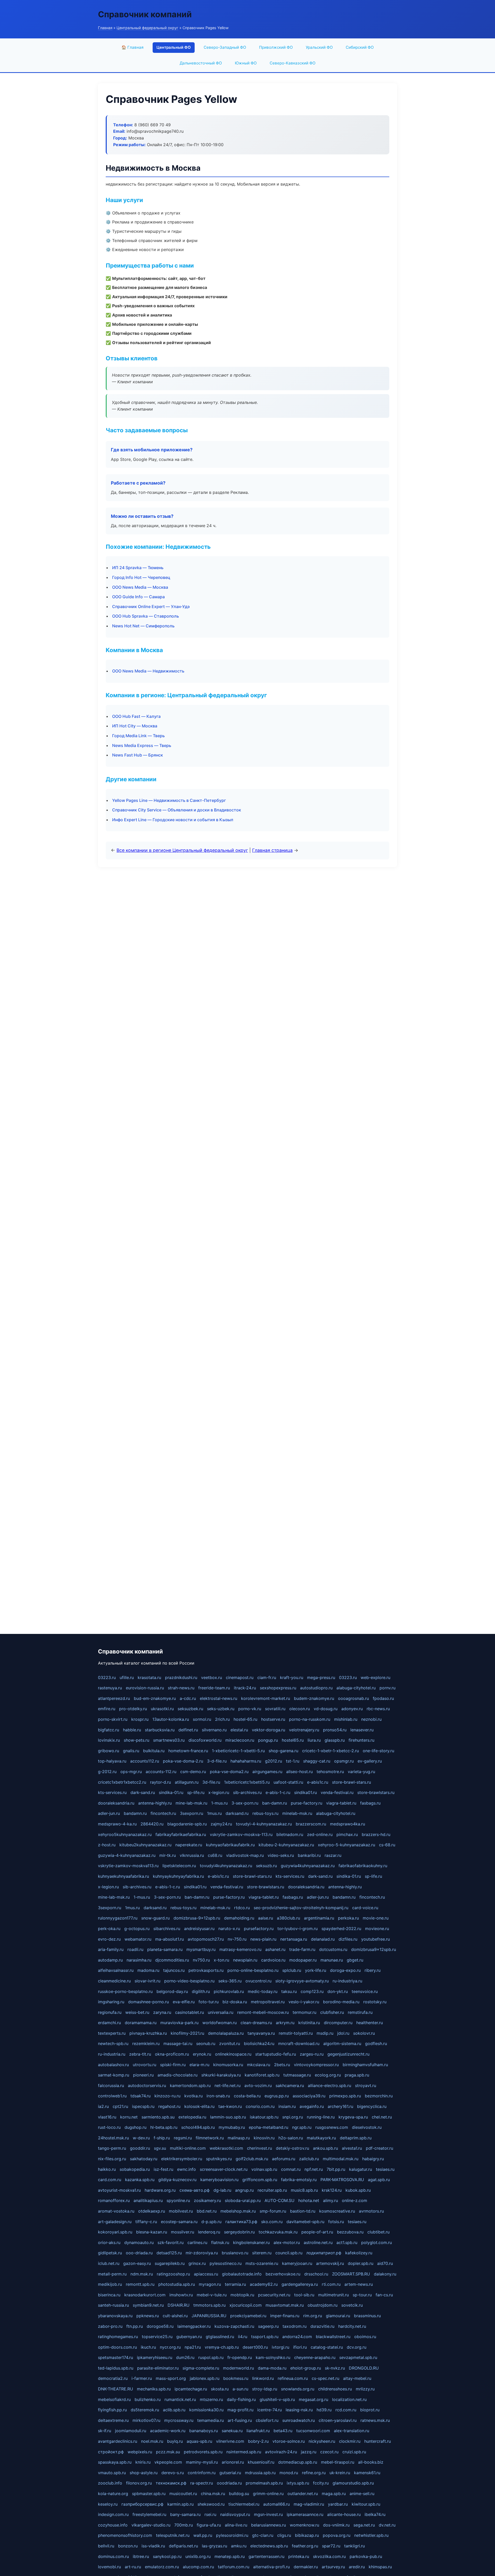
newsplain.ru (245, 1960)
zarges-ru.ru (312, 2054)
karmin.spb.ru (180, 2504)
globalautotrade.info (242, 2274)
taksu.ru (289, 1991)
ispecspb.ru (143, 2106)
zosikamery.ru (207, 2200)
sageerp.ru (268, 2326)
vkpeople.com (168, 2462)
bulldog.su (239, 2494)
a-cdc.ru (188, 1698)
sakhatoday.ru (144, 2159)
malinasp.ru (239, 2138)
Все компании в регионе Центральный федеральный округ (182, 850)
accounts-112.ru (161, 1772)
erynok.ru (202, 2054)
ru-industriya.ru (347, 1981)
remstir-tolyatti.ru (296, 2033)
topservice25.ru (157, 2337)
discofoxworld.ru (205, 1740)
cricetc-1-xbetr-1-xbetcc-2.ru (331, 1751)
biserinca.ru (109, 2295)
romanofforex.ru (114, 2200)
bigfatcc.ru (109, 1730)
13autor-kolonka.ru (171, 1719)
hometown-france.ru (188, 1751)
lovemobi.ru (109, 2567)
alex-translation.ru (352, 2431)
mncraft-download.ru (299, 2043)
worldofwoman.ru (220, 2023)
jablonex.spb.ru (205, 2378)
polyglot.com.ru (377, 2242)
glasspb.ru (335, 1740)
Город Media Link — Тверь (138, 736)
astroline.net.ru (318, 2242)
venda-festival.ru (337, 1792)
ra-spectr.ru (202, 2483)
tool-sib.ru (304, 2295)
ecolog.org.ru (328, 2075)
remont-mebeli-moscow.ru (263, 2012)
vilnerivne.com (230, 2441)
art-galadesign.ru (115, 2222)
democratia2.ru (113, 2378)
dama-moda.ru (272, 2368)
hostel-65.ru (245, 1719)
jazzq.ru (309, 2452)
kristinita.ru (309, 2023)
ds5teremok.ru (145, 2410)
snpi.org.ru (293, 2117)
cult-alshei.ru (175, 2316)
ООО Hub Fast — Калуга (136, 716)
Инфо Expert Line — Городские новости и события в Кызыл (173, 820)
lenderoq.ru (209, 2232)
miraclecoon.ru (240, 1740)
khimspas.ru (380, 2567)
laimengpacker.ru (194, 2326)
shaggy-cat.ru (317, 1761)
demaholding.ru (239, 1918)
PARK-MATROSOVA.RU (342, 2180)
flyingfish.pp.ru (112, 2410)
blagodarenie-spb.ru (187, 1824)
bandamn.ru (135, 1813)
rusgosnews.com (332, 2127)
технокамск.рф (171, 2483)
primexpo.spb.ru (345, 2096)
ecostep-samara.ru (179, 2222)
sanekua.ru (232, 2431)
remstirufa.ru (360, 2012)
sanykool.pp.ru (167, 2556)
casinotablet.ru (189, 2012)
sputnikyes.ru (219, 2159)
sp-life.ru (196, 1792)
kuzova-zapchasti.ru (234, 2326)
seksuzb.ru (266, 1866)
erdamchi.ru (109, 2023)
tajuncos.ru (174, 1970)
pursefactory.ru (259, 1929)
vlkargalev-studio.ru (151, 2525)
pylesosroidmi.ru (232, 2535)
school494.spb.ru (198, 2127)
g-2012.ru (107, 1772)
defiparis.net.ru (183, 2546)
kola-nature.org (113, 2494)
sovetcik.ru (352, 2305)
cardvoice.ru (273, 1960)
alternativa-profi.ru (271, 2567)
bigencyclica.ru (372, 2106)
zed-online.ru (320, 1834)
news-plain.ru (263, 1939)
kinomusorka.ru (228, 2065)
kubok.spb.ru (358, 2190)
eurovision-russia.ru (145, 1688)
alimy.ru (331, 2200)
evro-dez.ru (109, 1939)
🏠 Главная (133, 47)
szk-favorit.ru (171, 2242)
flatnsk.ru (220, 2242)
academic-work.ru (168, 2431)
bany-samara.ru (185, 2514)
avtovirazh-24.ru (281, 2452)
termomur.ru (304, 2012)
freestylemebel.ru (149, 2514)
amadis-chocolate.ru (178, 2075)
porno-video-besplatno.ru (189, 1981)
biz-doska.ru (235, 2002)
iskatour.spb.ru (264, 2117)
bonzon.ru (128, 2546)
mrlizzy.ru (365, 2389)
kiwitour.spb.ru (366, 2504)
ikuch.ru (148, 2347)
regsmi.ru (183, 2138)
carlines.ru (197, 2242)
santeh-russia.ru (113, 2305)
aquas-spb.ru (199, 2441)
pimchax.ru (347, 1834)
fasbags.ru (370, 1803)
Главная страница (272, 850)
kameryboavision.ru (219, 2180)
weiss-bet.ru (137, 2012)
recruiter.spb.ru (272, 2190)
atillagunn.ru (187, 1782)
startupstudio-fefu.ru (276, 2054)
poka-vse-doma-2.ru (183, 1761)
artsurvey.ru (333, 2567)
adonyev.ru (352, 1709)
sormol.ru (202, 1719)
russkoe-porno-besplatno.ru (125, 1991)
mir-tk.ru (168, 1855)
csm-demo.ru (193, 1772)
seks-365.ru (230, 1981)
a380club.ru (288, 1918)
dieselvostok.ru (367, 2127)
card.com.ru (110, 2180)
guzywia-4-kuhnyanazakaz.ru (127, 1855)
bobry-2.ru (258, 2441)
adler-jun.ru (109, 1813)
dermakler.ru (306, 2567)
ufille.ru (127, 1677)
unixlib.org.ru (198, 2556)
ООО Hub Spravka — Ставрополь (146, 616)
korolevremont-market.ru (266, 1698)
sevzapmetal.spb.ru (358, 2357)
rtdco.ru (242, 1908)
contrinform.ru (202, 2473)
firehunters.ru (361, 1740)
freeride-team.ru (214, 1688)
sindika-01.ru (171, 1792)
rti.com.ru (331, 2284)
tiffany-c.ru (146, 2222)
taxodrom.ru (295, 2326)
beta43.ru (283, 2431)
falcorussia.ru (111, 2085)
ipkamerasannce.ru (305, 2514)
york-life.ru (316, 1970)
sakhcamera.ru (290, 2085)
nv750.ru (201, 1960)
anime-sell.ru (362, 2494)
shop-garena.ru (283, 1751)
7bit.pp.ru (336, 2169)
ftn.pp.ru (135, 2326)
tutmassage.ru (297, 2075)
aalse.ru (266, 1918)
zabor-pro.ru (110, 2326)
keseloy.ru (108, 2504)
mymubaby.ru (232, 2127)
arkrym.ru (285, 2023)
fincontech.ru (163, 1813)
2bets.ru (282, 2065)
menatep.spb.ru (230, 2556)
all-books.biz (371, 2462)
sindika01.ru (306, 1792)
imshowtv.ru (181, 2295)
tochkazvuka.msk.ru (278, 2232)
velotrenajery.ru (304, 1730)
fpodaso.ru (383, 1698)
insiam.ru (287, 2106)
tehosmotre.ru (330, 1772)
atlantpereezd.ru (114, 1698)
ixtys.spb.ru (298, 2483)
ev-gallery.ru (370, 1761)
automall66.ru (277, 2504)
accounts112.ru (145, 1761)
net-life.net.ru (228, 2085)
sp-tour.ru (362, 2295)
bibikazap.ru (307, 2535)
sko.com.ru (272, 2222)
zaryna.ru (162, 2012)
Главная (105, 28)
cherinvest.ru (259, 2148)
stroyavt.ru (366, 2085)
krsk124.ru (332, 2190)
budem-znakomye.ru (314, 1698)
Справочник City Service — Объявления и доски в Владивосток (177, 810)
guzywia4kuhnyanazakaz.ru (308, 1866)
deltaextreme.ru (113, 2420)
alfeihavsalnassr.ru (116, 1970)
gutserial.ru (230, 2473)
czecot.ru (329, 2452)
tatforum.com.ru (234, 2567)
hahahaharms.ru (246, 1761)
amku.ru (239, 2546)
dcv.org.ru (357, 2347)
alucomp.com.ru (198, 2567)
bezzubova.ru (350, 2232)
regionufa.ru (110, 2012)
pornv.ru (387, 1688)
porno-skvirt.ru (113, 1719)
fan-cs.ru (384, 2295)
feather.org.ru (305, 2546)
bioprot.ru (370, 2410)
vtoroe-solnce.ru (289, 2441)
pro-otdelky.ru (133, 1709)
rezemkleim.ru (146, 2043)
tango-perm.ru (112, 2148)
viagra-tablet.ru (341, 1803)
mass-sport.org (171, 2378)
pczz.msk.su (168, 2452)
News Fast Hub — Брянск (138, 755)
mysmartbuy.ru (201, 1949)
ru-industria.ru (112, 2054)
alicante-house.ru (344, 2514)
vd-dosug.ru (326, 1709)
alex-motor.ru (287, 2242)
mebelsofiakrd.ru (114, 2399)
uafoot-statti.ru (288, 1782)
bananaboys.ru (204, 2431)
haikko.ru (107, 2169)
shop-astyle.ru (144, 2473)
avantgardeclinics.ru (118, 2441)
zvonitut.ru (230, 2043)
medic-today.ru (263, 1991)
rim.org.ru (313, 2316)
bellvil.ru (106, 2546)
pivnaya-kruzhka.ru (148, 2033)
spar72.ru (331, 2546)
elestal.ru (239, 1730)
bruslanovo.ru (235, 2253)
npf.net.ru (314, 2169)
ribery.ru (373, 1970)
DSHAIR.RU (179, 2305)
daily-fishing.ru (241, 2399)
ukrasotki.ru (162, 1709)
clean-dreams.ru (256, 2023)
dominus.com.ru (113, 2556)
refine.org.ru (314, 2473)
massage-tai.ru (178, 2043)
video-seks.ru (281, 1855)
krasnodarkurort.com (145, 2295)
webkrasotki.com (226, 2148)
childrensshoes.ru (335, 2389)
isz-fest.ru (163, 2169)
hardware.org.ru (160, 2190)
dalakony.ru (385, 2274)
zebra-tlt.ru (140, 2054)
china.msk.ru (213, 2494)
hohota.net (309, 2200)
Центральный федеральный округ (147, 28)
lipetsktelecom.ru (179, 1866)
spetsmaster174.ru (115, 2357)
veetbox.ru (212, 1677)
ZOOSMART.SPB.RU (351, 2274)
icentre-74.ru (270, 2410)
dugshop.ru (135, 2127)
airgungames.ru (267, 1772)
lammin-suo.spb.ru (228, 2117)
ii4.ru (243, 2337)
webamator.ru (138, 1939)
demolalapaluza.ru (226, 2033)
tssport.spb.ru (265, 2337)
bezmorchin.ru (379, 2096)
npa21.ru (193, 2347)
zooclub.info (110, 2483)
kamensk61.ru (367, 2473)
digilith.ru (201, 1991)
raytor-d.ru (160, 1782)
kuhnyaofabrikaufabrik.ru (230, 1845)
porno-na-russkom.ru (310, 1719)
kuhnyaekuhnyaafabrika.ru (123, 1876)
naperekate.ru (189, 1845)
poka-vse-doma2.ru (229, 1772)
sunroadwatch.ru (299, 2420)
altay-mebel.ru (357, 2378)
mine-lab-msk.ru (191, 1803)
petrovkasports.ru (206, 1970)
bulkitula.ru (154, 1751)
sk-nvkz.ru (335, 2368)
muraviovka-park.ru (179, 2023)
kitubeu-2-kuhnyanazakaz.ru (286, 1845)
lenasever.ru (362, 1730)
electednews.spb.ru (269, 2546)
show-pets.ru (137, 1740)
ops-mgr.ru (131, 1772)
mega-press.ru (321, 1677)
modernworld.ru (238, 2368)
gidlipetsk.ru (110, 2253)
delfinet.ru (188, 1730)
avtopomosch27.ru (206, 1939)
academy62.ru (264, 2284)
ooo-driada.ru (139, 2253)
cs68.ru (215, 1855)
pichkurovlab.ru (229, 1991)
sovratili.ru (275, 1709)
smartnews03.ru (169, 1740)
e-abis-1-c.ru (278, 1792)
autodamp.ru (110, 1960)
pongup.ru (268, 1740)
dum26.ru (185, 2357)
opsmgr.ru (344, 1761)
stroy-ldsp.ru (265, 2389)
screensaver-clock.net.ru (224, 2169)
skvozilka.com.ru (329, 2556)
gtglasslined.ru (220, 2337)
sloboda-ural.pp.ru (243, 2200)
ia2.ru (103, 2106)
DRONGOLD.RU (364, 2368)
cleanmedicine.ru (114, 1981)
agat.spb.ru (379, 2180)
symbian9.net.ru (148, 2305)
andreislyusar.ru (199, 1929)
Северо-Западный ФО (225, 47)
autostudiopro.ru (316, 1688)
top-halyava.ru (112, 1761)
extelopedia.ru (192, 2117)
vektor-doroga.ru (269, 1730)
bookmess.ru (236, 2378)
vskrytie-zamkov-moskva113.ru (128, 1866)
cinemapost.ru (240, 1677)
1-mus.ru (219, 1803)
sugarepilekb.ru (170, 2263)
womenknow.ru (304, 2525)
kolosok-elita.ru (199, 2106)
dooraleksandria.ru (116, 1803)
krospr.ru (140, 1719)
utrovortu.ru (145, 2065)
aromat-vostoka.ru (116, 2211)
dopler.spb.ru (361, 2263)
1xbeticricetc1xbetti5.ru (247, 1782)
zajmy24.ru (221, 1824)
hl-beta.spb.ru (164, 2127)
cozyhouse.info (113, 2525)
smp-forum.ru (273, 2211)
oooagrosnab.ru (353, 1698)
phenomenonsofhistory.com (125, 2535)
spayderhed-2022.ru (341, 1929)
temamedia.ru (211, 2420)
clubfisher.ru (332, 2012)
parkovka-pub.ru (366, 2556)
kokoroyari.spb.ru (115, 2232)
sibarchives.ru (167, 1929)
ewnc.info (187, 2169)
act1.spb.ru (347, 2242)
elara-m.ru (199, 2065)
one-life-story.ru (378, 1751)
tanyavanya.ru (261, 2033)
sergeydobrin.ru (239, 2232)
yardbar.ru (338, 2504)
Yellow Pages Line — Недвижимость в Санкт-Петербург (169, 800)
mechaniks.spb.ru (154, 2389)
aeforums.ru (284, 2159)
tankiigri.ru (354, 2546)
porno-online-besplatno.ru (253, 1970)
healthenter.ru (370, 2023)
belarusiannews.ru (269, 2525)
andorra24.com (297, 2337)
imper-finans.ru (285, 2316)
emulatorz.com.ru (162, 2567)
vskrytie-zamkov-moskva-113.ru (241, 1834)
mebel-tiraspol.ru (338, 2462)
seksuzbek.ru (190, 1709)
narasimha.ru (139, 1960)
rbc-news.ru (378, 1709)
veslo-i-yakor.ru (304, 2002)
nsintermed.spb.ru (244, 2452)
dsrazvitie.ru (322, 2326)
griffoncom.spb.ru (260, 2180)
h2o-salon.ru (291, 2138)
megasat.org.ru (313, 2399)
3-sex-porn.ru (245, 1803)
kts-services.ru (112, 1792)
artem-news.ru (359, 2284)
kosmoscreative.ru (337, 2211)
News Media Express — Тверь (142, 745)
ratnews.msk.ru (375, 2420)
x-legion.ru (219, 1792)
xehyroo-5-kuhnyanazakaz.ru (346, 1845)
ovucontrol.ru (258, 1981)
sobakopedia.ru (135, 2169)
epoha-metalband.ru (269, 2127)
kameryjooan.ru (297, 2263)
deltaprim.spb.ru (356, 2138)
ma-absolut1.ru (170, 1939)
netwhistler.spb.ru (371, 2535)
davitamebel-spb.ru (305, 2222)
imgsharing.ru (111, 2002)
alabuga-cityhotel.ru (356, 1688)
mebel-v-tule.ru (212, 2295)
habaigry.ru (373, 2159)
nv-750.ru (237, 1939)
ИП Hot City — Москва (135, 726)
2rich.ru (222, 1719)
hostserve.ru (273, 1719)
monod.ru (289, 2473)
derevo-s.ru (173, 2473)
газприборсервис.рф (142, 2504)
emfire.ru (107, 1709)
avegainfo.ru (312, 2106)
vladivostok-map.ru (245, 1855)
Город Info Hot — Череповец (141, 577)
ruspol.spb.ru (211, 2357)
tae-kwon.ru (230, 2106)
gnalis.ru (131, 1751)
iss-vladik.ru (153, 2546)
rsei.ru (210, 2514)
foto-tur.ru (209, 2002)
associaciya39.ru (309, 2096)
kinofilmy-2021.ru (187, 2033)
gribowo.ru (109, 1751)
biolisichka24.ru (259, 2043)
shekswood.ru (211, 2504)
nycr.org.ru (170, 2347)
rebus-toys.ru (265, 1813)
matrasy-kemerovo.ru (240, 1949)
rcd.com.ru (346, 2410)
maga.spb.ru (334, 2494)
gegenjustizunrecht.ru (348, 2054)
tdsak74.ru (141, 2096)
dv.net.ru (387, 2525)
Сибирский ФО (360, 47)
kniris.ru (143, 2462)
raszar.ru (333, 1855)
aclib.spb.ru (174, 2410)
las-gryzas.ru (214, 2546)
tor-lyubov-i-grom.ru (298, 1929)
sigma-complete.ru (201, 2368)
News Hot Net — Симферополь (143, 626)
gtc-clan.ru (263, 2535)
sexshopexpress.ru (278, 1688)
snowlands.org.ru (298, 2389)
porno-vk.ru (250, 1709)
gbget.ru (355, 1960)
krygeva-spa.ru (353, 2117)
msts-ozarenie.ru (262, 2263)
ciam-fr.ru (267, 1677)
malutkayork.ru (321, 2138)
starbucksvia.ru (160, 1730)
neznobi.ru (371, 1719)
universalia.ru (221, 2012)
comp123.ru (312, 1991)
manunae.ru (332, 1960)
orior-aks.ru (109, 2242)
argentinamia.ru (319, 1918)
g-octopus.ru (137, 1929)
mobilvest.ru (181, 2211)
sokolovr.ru (364, 2033)
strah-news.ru (181, 1688)
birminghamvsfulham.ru (365, 2065)
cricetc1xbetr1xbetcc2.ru (122, 1782)
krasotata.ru (149, 1677)
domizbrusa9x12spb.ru (374, 1949)
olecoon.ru (300, 1709)
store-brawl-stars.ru (352, 1782)
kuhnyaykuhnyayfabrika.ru (178, 1876)
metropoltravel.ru (268, 2002)
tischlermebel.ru (244, 2504)
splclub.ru (292, 1970)
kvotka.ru (193, 2096)
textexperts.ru (112, 2033)
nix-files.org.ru (112, 2159)
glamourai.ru (338, 2316)
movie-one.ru (376, 1918)
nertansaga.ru (294, 1939)
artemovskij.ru (330, 2263)
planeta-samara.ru (165, 1949)
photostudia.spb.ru (177, 2284)
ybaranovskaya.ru (115, 2316)
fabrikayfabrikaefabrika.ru (181, 1834)
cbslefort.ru (267, 2420)
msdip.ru (325, 2033)
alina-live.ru (236, 2525)
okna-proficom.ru (172, 2054)
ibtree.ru (141, 2556)
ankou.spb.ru (325, 2148)
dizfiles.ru (348, 1939)
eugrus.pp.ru (277, 2096)
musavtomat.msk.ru (285, 2305)
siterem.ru (262, 2253)
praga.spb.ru (357, 2075)
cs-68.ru (387, 1845)
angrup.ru (244, 2190)
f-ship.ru (162, 2138)
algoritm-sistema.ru (342, 2043)
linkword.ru (263, 2378)
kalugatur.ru (361, 2169)
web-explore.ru (376, 1677)
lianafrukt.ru (258, 2431)
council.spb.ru (289, 2253)
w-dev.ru (141, 2138)
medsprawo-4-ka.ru (117, 1824)
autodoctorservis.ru (147, 2085)
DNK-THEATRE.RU (115, 2389)
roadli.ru (135, 1949)
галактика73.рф (241, 2222)
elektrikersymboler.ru (182, 2159)
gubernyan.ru (189, 2337)
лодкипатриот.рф (324, 2253)
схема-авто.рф (195, 2190)
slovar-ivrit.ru (147, 1981)
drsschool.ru (316, 2274)
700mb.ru (184, 2525)
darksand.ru (237, 1813)
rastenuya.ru (110, 1688)
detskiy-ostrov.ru (292, 2148)
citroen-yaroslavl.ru (338, 2420)
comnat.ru (291, 2169)
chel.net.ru (382, 2117)
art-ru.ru (133, 2567)
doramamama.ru (141, 2023)
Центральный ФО (174, 47)
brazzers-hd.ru (376, 1834)
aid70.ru (385, 2263)
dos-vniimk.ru (336, 2525)
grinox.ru (197, 2263)
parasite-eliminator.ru (158, 2368)
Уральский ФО (319, 47)
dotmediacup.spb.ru (298, 2462)
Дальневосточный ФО (201, 63)
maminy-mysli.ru (202, 2462)
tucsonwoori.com (313, 2431)
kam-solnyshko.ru (273, 2357)
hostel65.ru (293, 1740)
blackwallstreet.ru (333, 2337)
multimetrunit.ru (333, 2295)
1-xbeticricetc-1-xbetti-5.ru (238, 1751)
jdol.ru (343, 2033)
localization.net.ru (349, 2399)
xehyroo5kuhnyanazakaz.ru (125, 1834)
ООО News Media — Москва (140, 587)
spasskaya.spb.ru (115, 2462)
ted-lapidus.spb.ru (116, 2368)
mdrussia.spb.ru (260, 2473)
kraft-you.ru (292, 1677)
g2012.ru (274, 1761)
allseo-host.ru (299, 1772)
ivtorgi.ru (280, 2347)
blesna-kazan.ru (152, 2232)
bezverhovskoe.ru (283, 2274)
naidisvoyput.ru (235, 2514)
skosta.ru (220, 2389)
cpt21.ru (120, 2106)
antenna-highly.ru (155, 1803)
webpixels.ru (140, 2452)
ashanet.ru (275, 1949)
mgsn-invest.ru (268, 2514)
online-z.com (354, 2200)
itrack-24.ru (245, 1688)
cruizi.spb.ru (354, 2452)
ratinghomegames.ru (118, 2337)
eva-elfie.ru (184, 2002)
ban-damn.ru (275, 1803)
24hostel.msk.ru (113, 2138)
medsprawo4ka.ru (348, 1824)
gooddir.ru (140, 2148)
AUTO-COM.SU (279, 2200)
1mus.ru (214, 1813)
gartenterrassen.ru (266, 2556)
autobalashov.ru (113, 2065)
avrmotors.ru (371, 2211)
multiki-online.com (188, 2148)
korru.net (129, 2117)
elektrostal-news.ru (218, 1698)
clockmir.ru (350, 2441)
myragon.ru (210, 2284)
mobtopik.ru (242, 2295)
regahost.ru (169, 2106)
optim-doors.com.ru (117, 2347)
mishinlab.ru (346, 1719)
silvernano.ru (214, 1730)
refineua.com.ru (293, 2378)
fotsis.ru (336, 2222)
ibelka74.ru (375, 2514)
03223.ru (107, 1677)
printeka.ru (299, 2556)
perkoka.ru (348, 1918)
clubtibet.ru (378, 2232)
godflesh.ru (376, 2043)
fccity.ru (321, 2483)
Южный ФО (246, 63)
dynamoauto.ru (139, 2242)
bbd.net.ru (207, 2211)
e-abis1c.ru (318, 1782)
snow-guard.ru (155, 1918)
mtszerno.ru (211, 2399)
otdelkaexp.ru (152, 2211)
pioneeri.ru (143, 2075)
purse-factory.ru (307, 1803)
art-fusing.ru (240, 2420)
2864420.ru (152, 1824)
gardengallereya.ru (300, 2284)
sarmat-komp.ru (114, 2075)
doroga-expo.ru (345, 1970)
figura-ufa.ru (209, 2525)
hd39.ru (324, 2410)
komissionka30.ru (206, 2410)
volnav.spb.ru (264, 2169)
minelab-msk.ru (297, 1813)
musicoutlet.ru (183, 2494)
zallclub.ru (309, 2159)
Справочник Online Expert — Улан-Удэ (151, 606)
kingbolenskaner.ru (251, 2242)
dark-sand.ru (143, 1792)
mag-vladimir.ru (309, 2504)
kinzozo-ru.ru (167, 2096)
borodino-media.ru (341, 2002)
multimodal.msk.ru (341, 2159)
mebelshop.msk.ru (238, 2211)
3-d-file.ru (217, 1761)
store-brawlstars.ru (376, 1792)
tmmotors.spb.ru (209, 2305)
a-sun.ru (240, 2389)
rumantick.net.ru (180, 2399)
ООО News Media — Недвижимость (148, 671)
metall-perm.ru (112, 2274)
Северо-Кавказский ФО (293, 63)
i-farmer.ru (142, 2378)
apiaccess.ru (206, 2274)
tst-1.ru (293, 1761)
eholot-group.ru (306, 2368)
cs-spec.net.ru (325, 2378)
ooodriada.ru (229, 2483)
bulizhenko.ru (148, 2399)
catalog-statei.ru (327, 2347)
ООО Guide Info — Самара (138, 597)
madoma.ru (148, 1970)
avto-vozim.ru (258, 2085)
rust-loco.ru (109, 2127)
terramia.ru (235, 2284)
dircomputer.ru (338, 2023)
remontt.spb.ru (140, 2284)
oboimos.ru (365, 2337)
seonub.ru (206, 2043)
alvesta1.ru (352, 2148)
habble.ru (132, 1730)
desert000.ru (255, 2347)
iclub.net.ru (109, 2263)
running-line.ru (321, 2117)
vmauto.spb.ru (112, 2473)
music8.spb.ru (304, 2190)
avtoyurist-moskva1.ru (119, 2190)
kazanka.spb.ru (140, 2180)
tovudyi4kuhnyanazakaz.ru (226, 1866)
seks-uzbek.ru (221, 1709)
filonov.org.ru (139, 2483)
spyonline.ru (178, 2200)
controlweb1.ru (112, 2096)
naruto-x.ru (229, 1929)
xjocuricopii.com (246, 2305)
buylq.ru (175, 2441)
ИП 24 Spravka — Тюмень (138, 568)
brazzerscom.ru (311, 1824)
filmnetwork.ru (210, 2138)
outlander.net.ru (303, 2494)
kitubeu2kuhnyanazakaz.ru (145, 1845)
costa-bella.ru (247, 2096)
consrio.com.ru (260, 2106)
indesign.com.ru (113, 2514)
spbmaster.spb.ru (149, 2494)
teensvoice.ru (365, 1991)
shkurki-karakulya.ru (221, 2075)
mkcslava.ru (259, 2065)
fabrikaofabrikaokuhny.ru (363, 1866)
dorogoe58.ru (160, 2326)
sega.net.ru (364, 2525)
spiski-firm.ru (173, 2065)
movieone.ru (377, 1929)
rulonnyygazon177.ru (118, 1918)
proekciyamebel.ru (248, 2316)
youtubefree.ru (376, 1939)
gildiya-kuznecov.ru (177, 2180)
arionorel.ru (233, 2462)
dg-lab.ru (222, 2190)
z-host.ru (107, 1845)
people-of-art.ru (317, 2232)
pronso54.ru (335, 1730)
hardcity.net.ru (352, 2326)
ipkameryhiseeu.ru (155, 2357)
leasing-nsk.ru (299, 2410)
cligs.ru (284, 2535)
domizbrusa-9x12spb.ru (197, 1918)
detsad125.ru (169, 2253)
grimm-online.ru (268, 2494)
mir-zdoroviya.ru (202, 2253)
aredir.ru (357, 2567)
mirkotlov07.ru (146, 2420)
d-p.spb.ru (211, 2222)
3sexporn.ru (192, 1813)
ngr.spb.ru (302, 2127)
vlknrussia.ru (192, 1855)
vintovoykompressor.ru (316, 2065)
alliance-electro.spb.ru (329, 2085)
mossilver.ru (183, 2232)
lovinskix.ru (109, 1740)
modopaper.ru (303, 1960)
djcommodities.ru (172, 1960)
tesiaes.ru (385, 2169)
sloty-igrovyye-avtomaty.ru (302, 1981)
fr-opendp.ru (240, 2357)
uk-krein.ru (340, 2473)
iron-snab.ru (218, 2096)
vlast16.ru (107, 2117)
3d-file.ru (211, 1782)
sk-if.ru (105, 2431)
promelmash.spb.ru (264, 2483)
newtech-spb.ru (113, 2043)
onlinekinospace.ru (233, 2054)
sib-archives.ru (247, 1792)
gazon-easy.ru (137, 2263)
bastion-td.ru (303, 2211)
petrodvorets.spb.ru (203, 2452)
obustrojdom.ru (323, 2305)
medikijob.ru (110, 2284)
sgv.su (160, 2148)
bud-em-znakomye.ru (155, 1698)
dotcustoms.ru (333, 1949)
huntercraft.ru (378, 2441)
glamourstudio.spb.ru (353, 2483)
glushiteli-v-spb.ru (277, 2399)
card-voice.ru (365, 1908)
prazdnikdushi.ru (181, 1677)
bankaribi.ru (309, 1855)
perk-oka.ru (109, 1929)
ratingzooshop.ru (173, 2274)
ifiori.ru (300, 2347)
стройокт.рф (111, 2452)
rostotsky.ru (375, 2002)
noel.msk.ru (152, 2441)
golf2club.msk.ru (252, 2159)
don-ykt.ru (338, 1991)
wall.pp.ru (203, 2535)
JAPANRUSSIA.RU (209, 2316)
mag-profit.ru (240, 2410)
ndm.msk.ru (142, 2274)
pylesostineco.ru (226, 2263)
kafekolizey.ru (359, 2253)
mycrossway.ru (179, 2420)
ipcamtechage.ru (191, 2389)
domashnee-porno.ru (148, 2002)
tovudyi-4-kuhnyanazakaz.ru (264, 1824)
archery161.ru (340, 2106)
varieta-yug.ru (361, 1772)
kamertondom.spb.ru (190, 2085)
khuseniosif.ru (261, 2462)
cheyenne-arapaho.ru (315, 2357)
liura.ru (314, 1740)
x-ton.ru (221, 1960)
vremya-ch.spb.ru (222, 2347)
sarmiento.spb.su (158, 2117)
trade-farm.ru (302, 1949)
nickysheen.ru (322, 2441)
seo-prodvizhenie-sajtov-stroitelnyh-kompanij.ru (301, 1908)
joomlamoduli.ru (131, 2431)
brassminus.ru (367, 2316)
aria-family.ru (111, 1949)
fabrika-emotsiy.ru (299, 2180)
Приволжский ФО (276, 47)
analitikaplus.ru (148, 2200)
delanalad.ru (323, 1939)
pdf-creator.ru (379, 2148)
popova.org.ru (337, 2535)
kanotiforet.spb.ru (262, 2075)
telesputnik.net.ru (173, 2535)
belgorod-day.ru (172, 1991)
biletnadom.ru (290, 1834)
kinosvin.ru (264, 2138)
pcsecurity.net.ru (274, 2295)
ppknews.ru (148, 2316)
